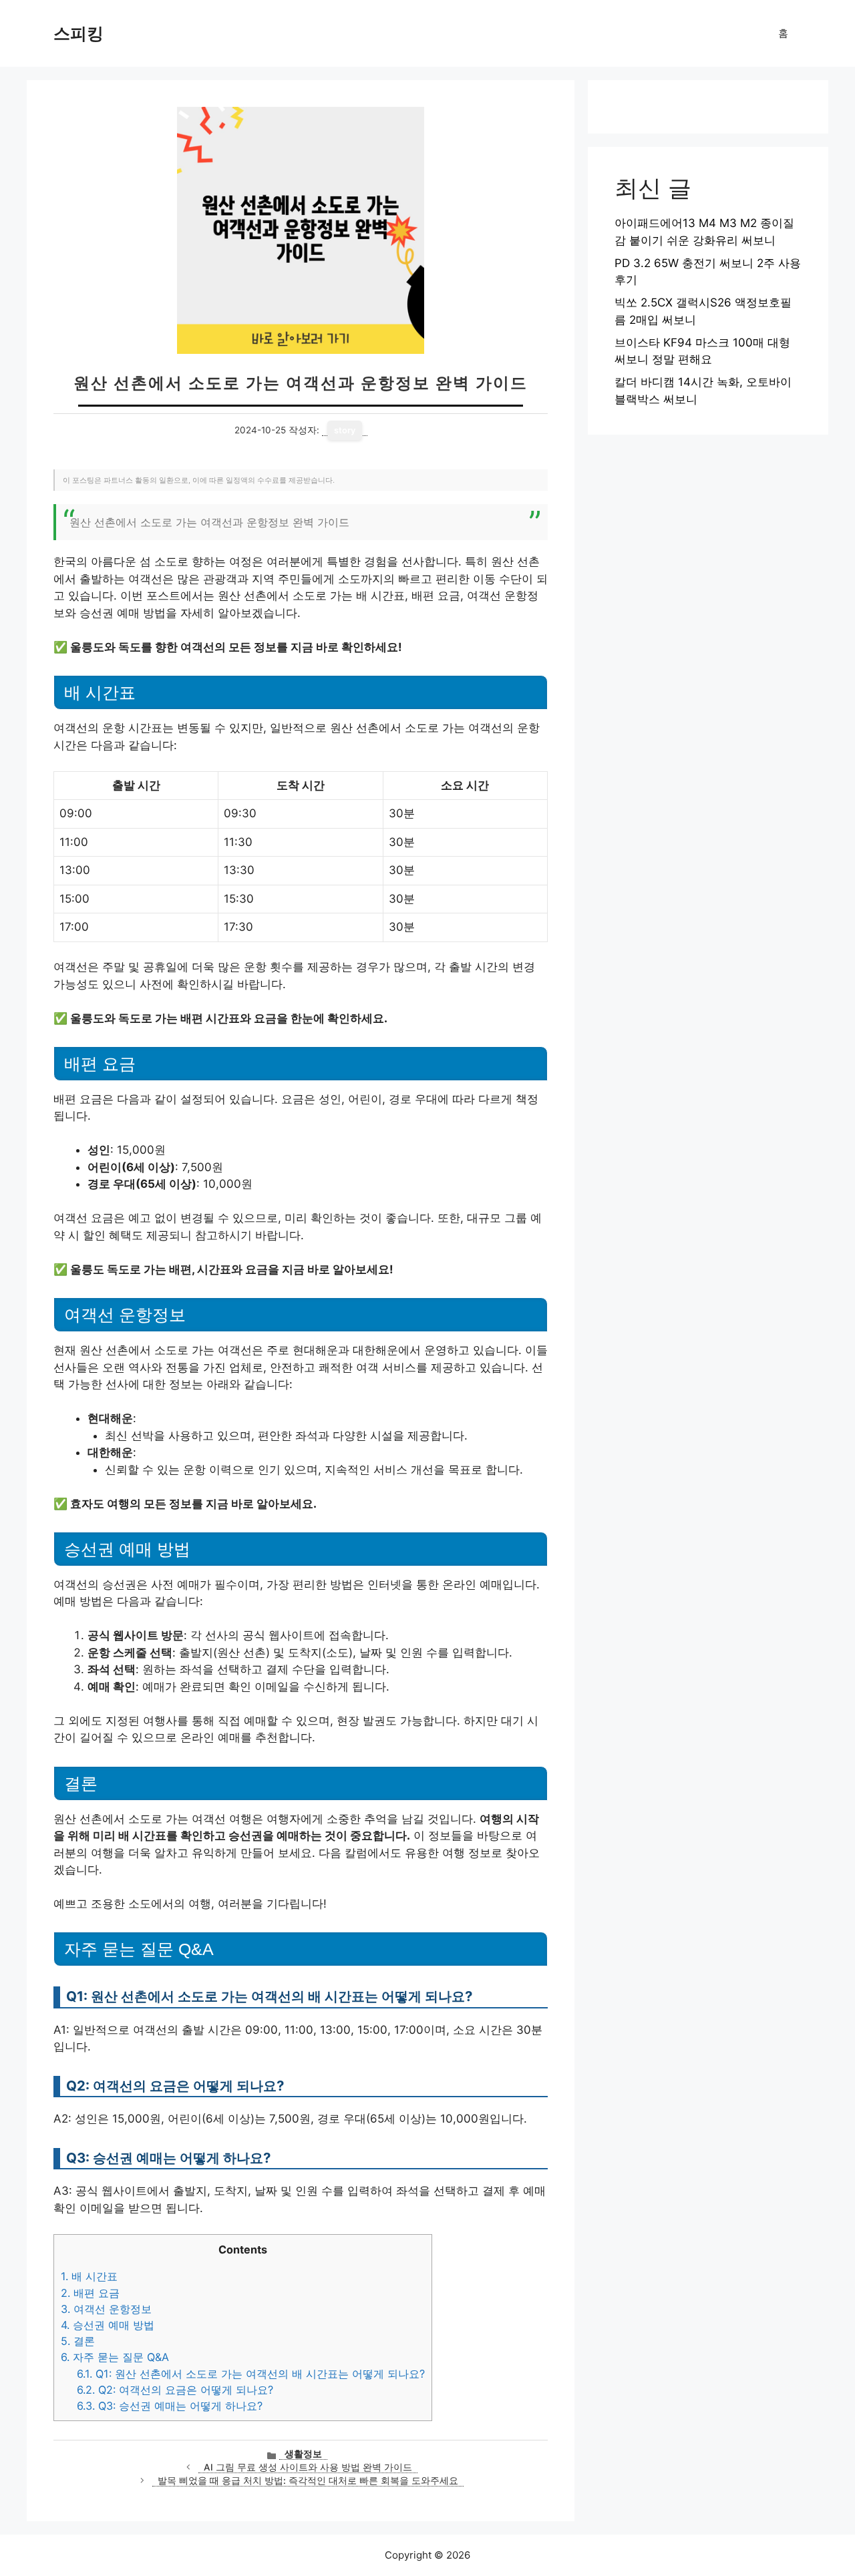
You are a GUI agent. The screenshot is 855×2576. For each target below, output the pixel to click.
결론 (78, 2341)
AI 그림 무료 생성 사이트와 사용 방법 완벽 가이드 (308, 2467)
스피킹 (78, 33)
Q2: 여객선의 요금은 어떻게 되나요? (175, 2390)
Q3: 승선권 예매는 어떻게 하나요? (170, 2406)
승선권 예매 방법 (108, 2325)
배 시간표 (89, 2276)
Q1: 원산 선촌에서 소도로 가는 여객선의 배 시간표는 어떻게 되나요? (251, 2374)
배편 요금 (90, 2293)
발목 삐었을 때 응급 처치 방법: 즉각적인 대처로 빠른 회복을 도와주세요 (308, 2481)
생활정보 (303, 2454)
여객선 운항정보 (106, 2309)
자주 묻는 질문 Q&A (115, 2357)
